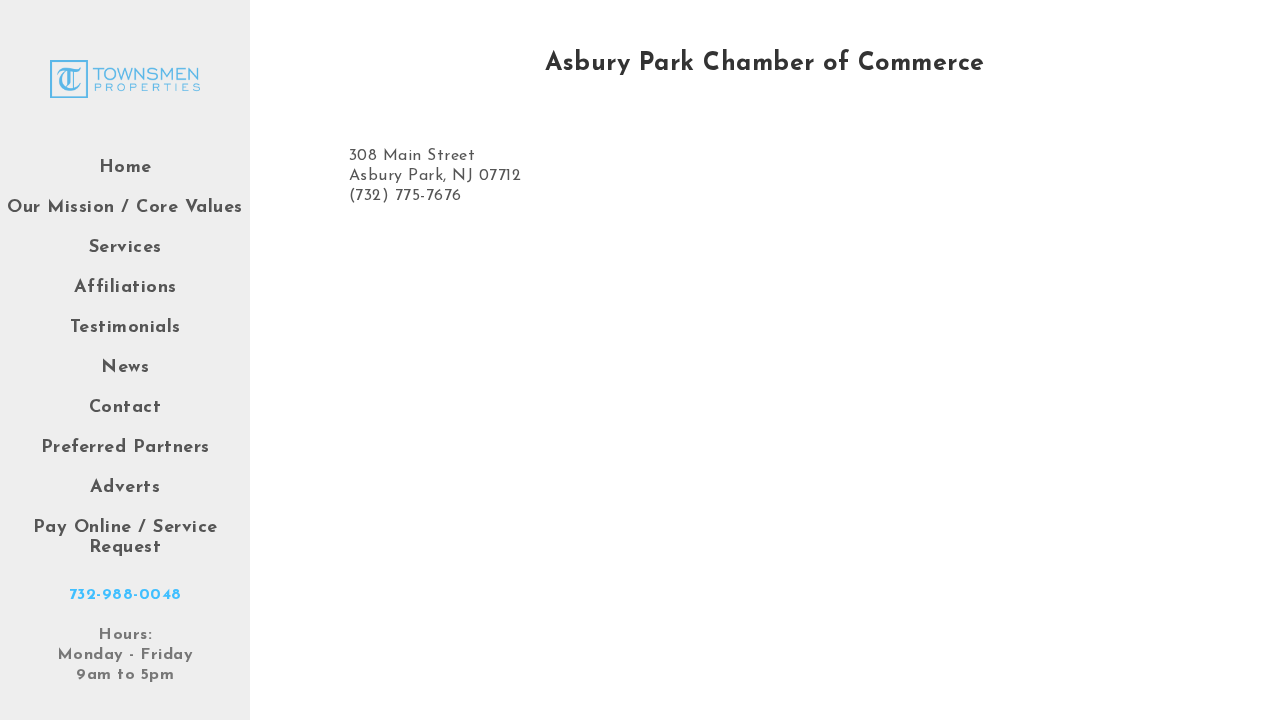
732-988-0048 (125, 595)
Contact (125, 408)
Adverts (125, 488)
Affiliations (125, 288)
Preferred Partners (125, 448)
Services (125, 248)
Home (125, 168)
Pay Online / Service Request (125, 538)
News (125, 368)
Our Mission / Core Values (125, 208)
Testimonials (125, 328)
